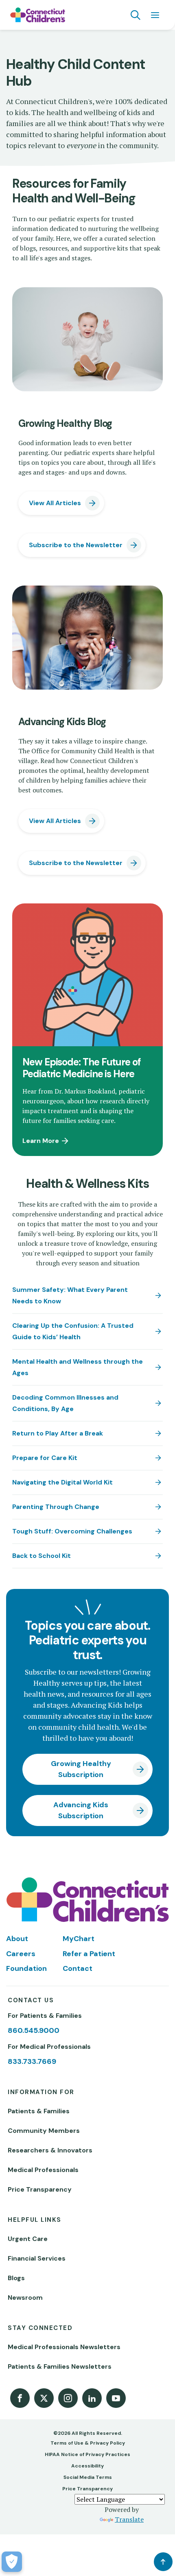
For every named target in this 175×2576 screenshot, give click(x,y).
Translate (129, 2519)
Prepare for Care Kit (45, 1458)
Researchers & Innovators (50, 2150)
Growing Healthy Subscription (81, 1769)
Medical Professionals (43, 2170)
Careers (21, 1954)
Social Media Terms (88, 2477)
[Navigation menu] (155, 15)
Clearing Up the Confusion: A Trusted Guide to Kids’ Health (73, 1331)
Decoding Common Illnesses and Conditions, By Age (65, 1403)
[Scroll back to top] (163, 2562)
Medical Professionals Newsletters (64, 2347)
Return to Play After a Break (58, 1433)
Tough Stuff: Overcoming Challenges (72, 1531)
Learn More (41, 1141)
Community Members (44, 2131)
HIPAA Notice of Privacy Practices (87, 2454)
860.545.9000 (34, 2030)
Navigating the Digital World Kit (62, 1482)
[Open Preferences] (12, 2562)
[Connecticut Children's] (38, 15)
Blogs (16, 2278)
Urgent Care (28, 2239)
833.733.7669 (32, 2061)
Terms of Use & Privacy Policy (88, 2443)
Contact (78, 1968)
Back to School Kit (42, 1556)
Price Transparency (40, 2189)
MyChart (79, 1939)
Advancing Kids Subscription (81, 1810)
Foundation (26, 1968)
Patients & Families (39, 2111)
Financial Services (37, 2258)
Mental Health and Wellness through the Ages (78, 1367)
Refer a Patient (89, 1954)
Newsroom (25, 2298)
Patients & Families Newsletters (60, 2366)
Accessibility (87, 2466)
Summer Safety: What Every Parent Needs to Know (70, 1295)
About (17, 1939)
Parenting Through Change (56, 1507)
